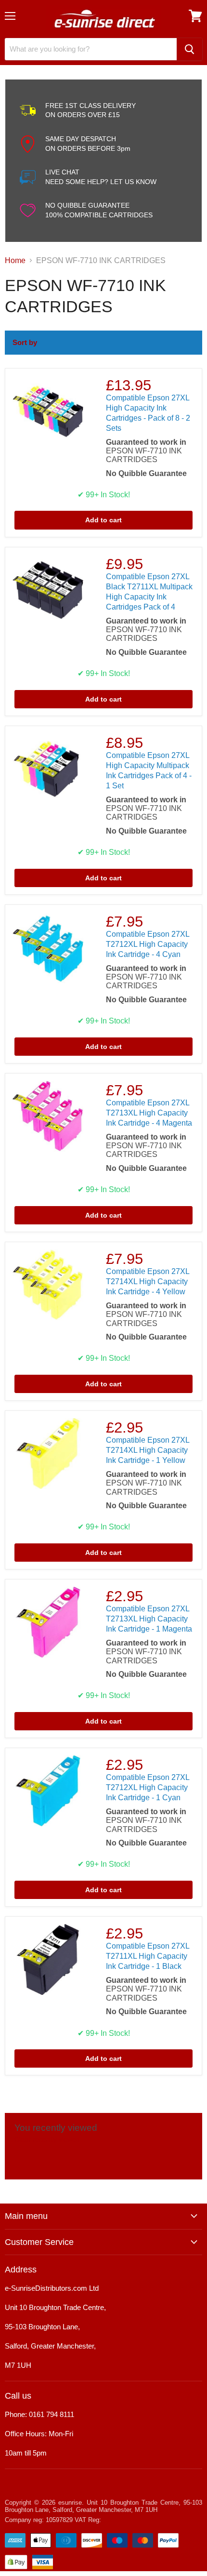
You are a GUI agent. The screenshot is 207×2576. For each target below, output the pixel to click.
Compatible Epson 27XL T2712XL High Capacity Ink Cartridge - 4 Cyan (148, 944)
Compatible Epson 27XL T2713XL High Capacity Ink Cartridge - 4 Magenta (149, 1113)
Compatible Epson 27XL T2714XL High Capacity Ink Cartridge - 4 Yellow (148, 1281)
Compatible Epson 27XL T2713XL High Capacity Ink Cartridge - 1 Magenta (149, 1619)
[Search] (189, 49)
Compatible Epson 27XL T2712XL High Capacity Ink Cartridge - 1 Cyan (148, 1787)
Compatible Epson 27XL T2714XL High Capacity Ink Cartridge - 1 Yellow (148, 1450)
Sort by (25, 342)
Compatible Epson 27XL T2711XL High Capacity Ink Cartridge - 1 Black (148, 1956)
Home (15, 260)
